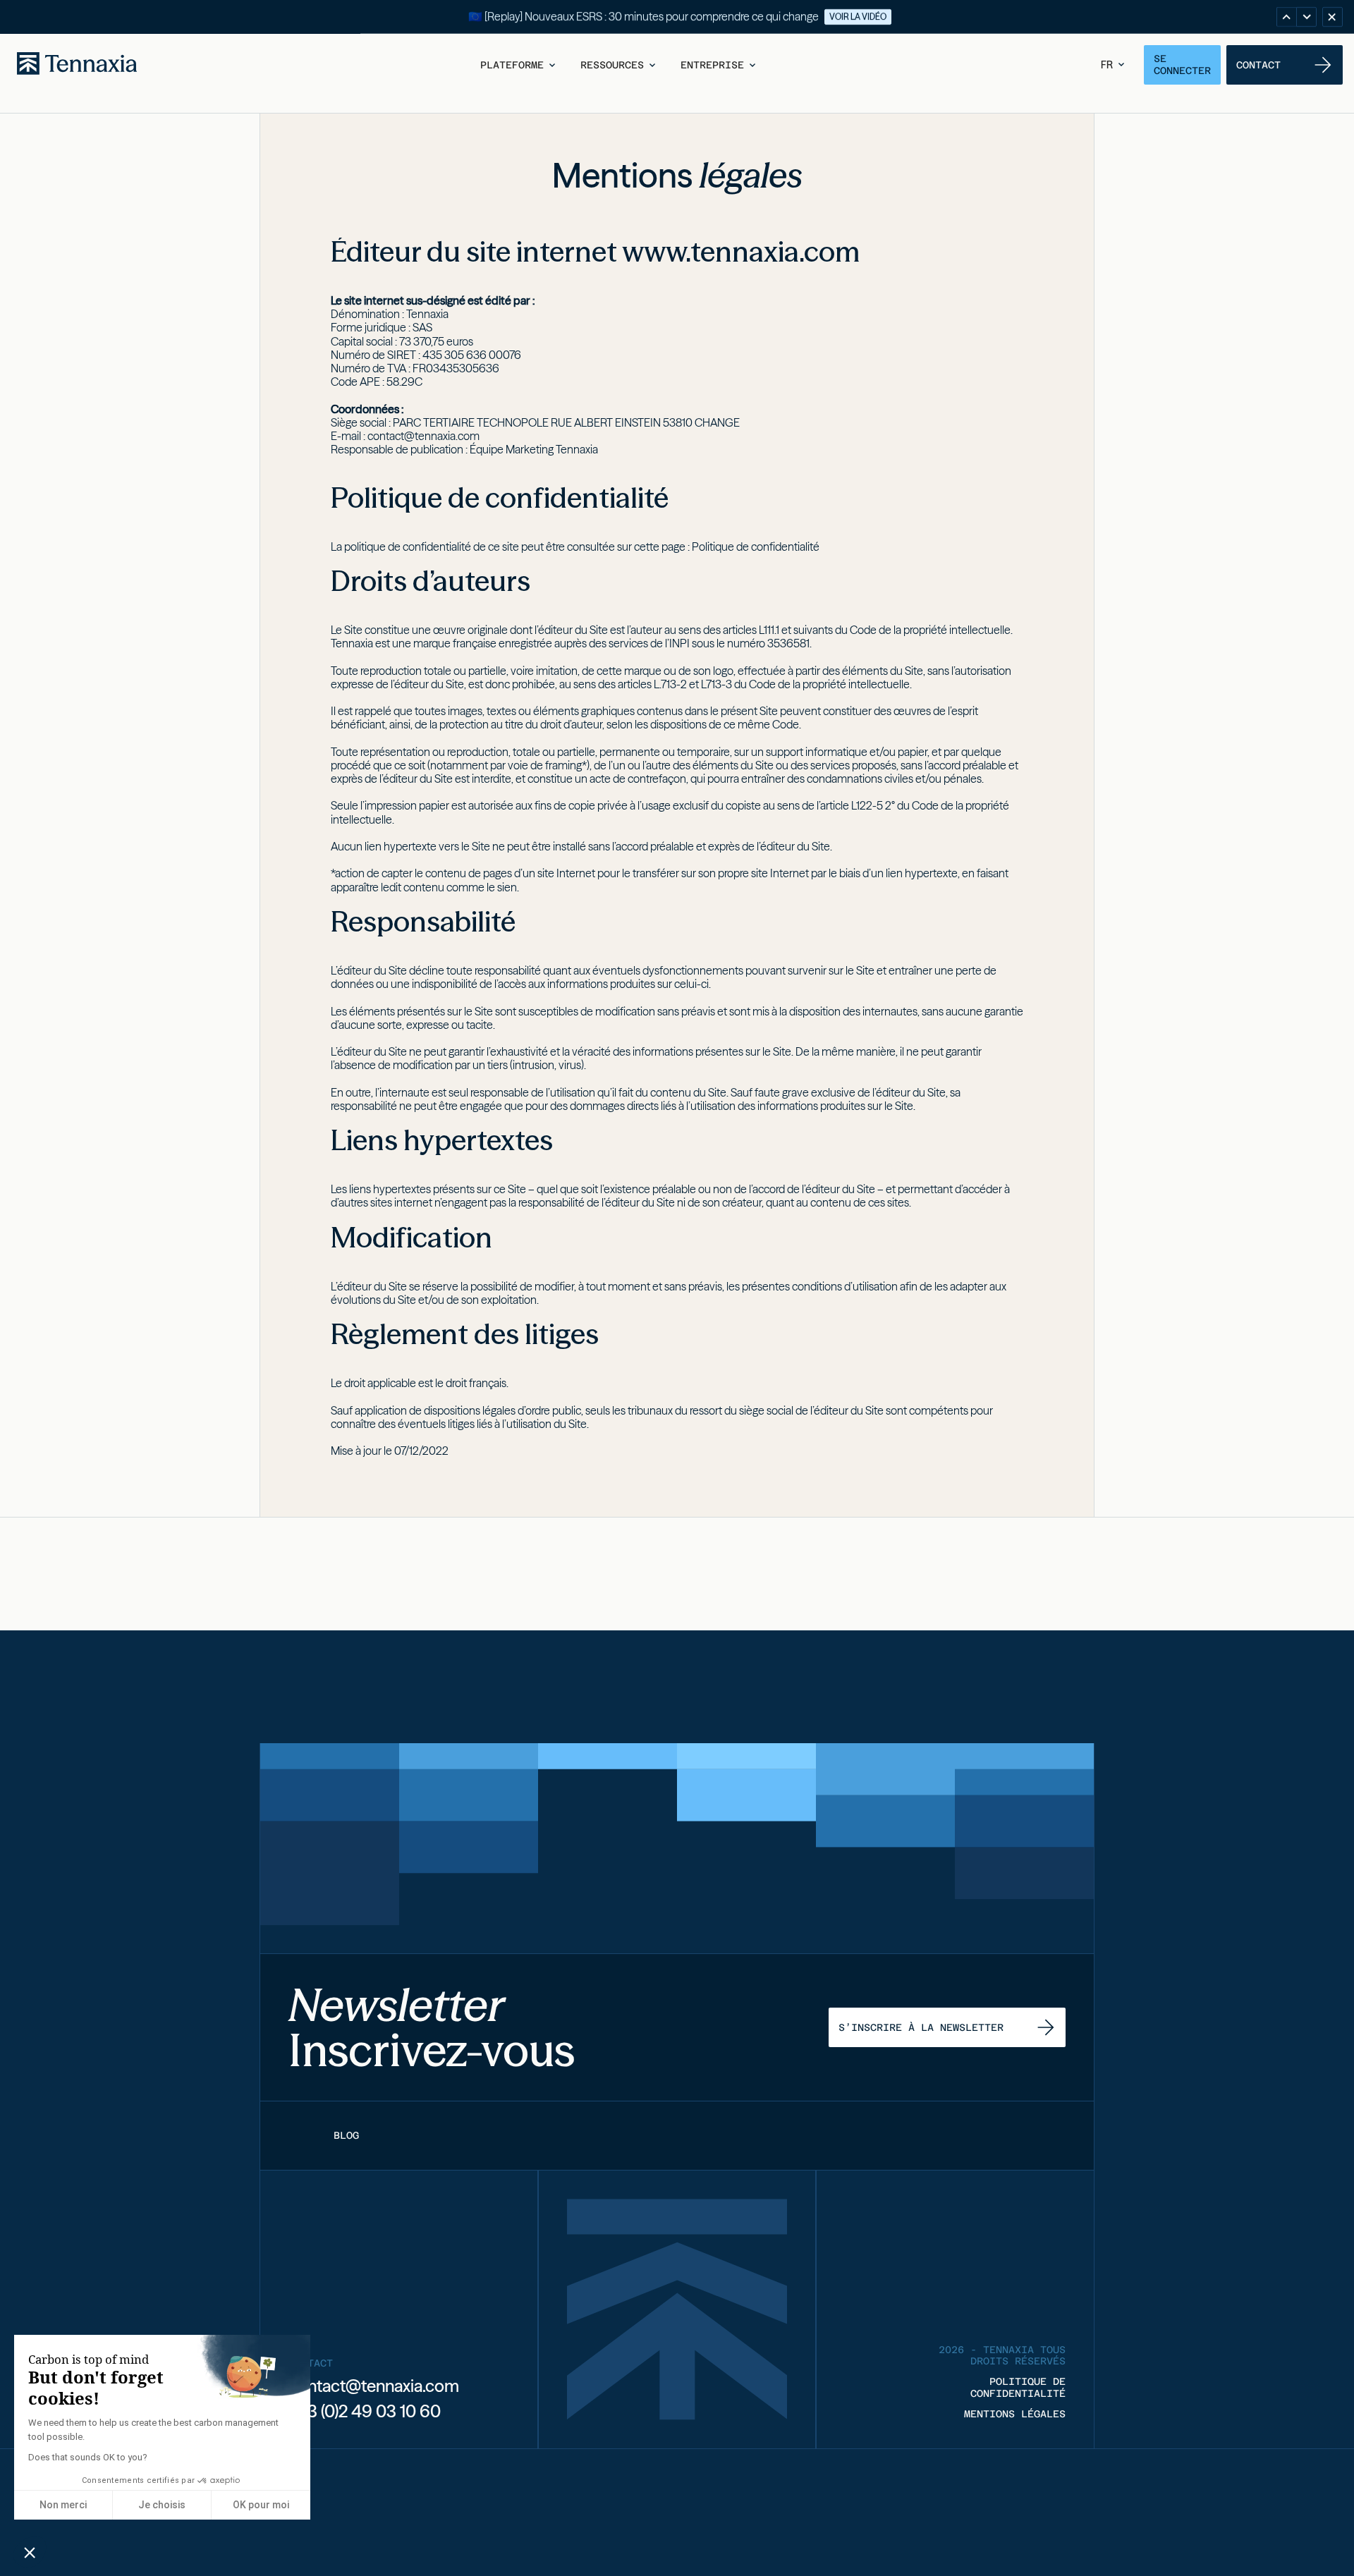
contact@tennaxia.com (423, 436)
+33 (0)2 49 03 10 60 (365, 2411)
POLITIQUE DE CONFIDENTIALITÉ (1018, 2387)
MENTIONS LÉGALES (1015, 2414)
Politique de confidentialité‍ (756, 547)
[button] (519, 65)
